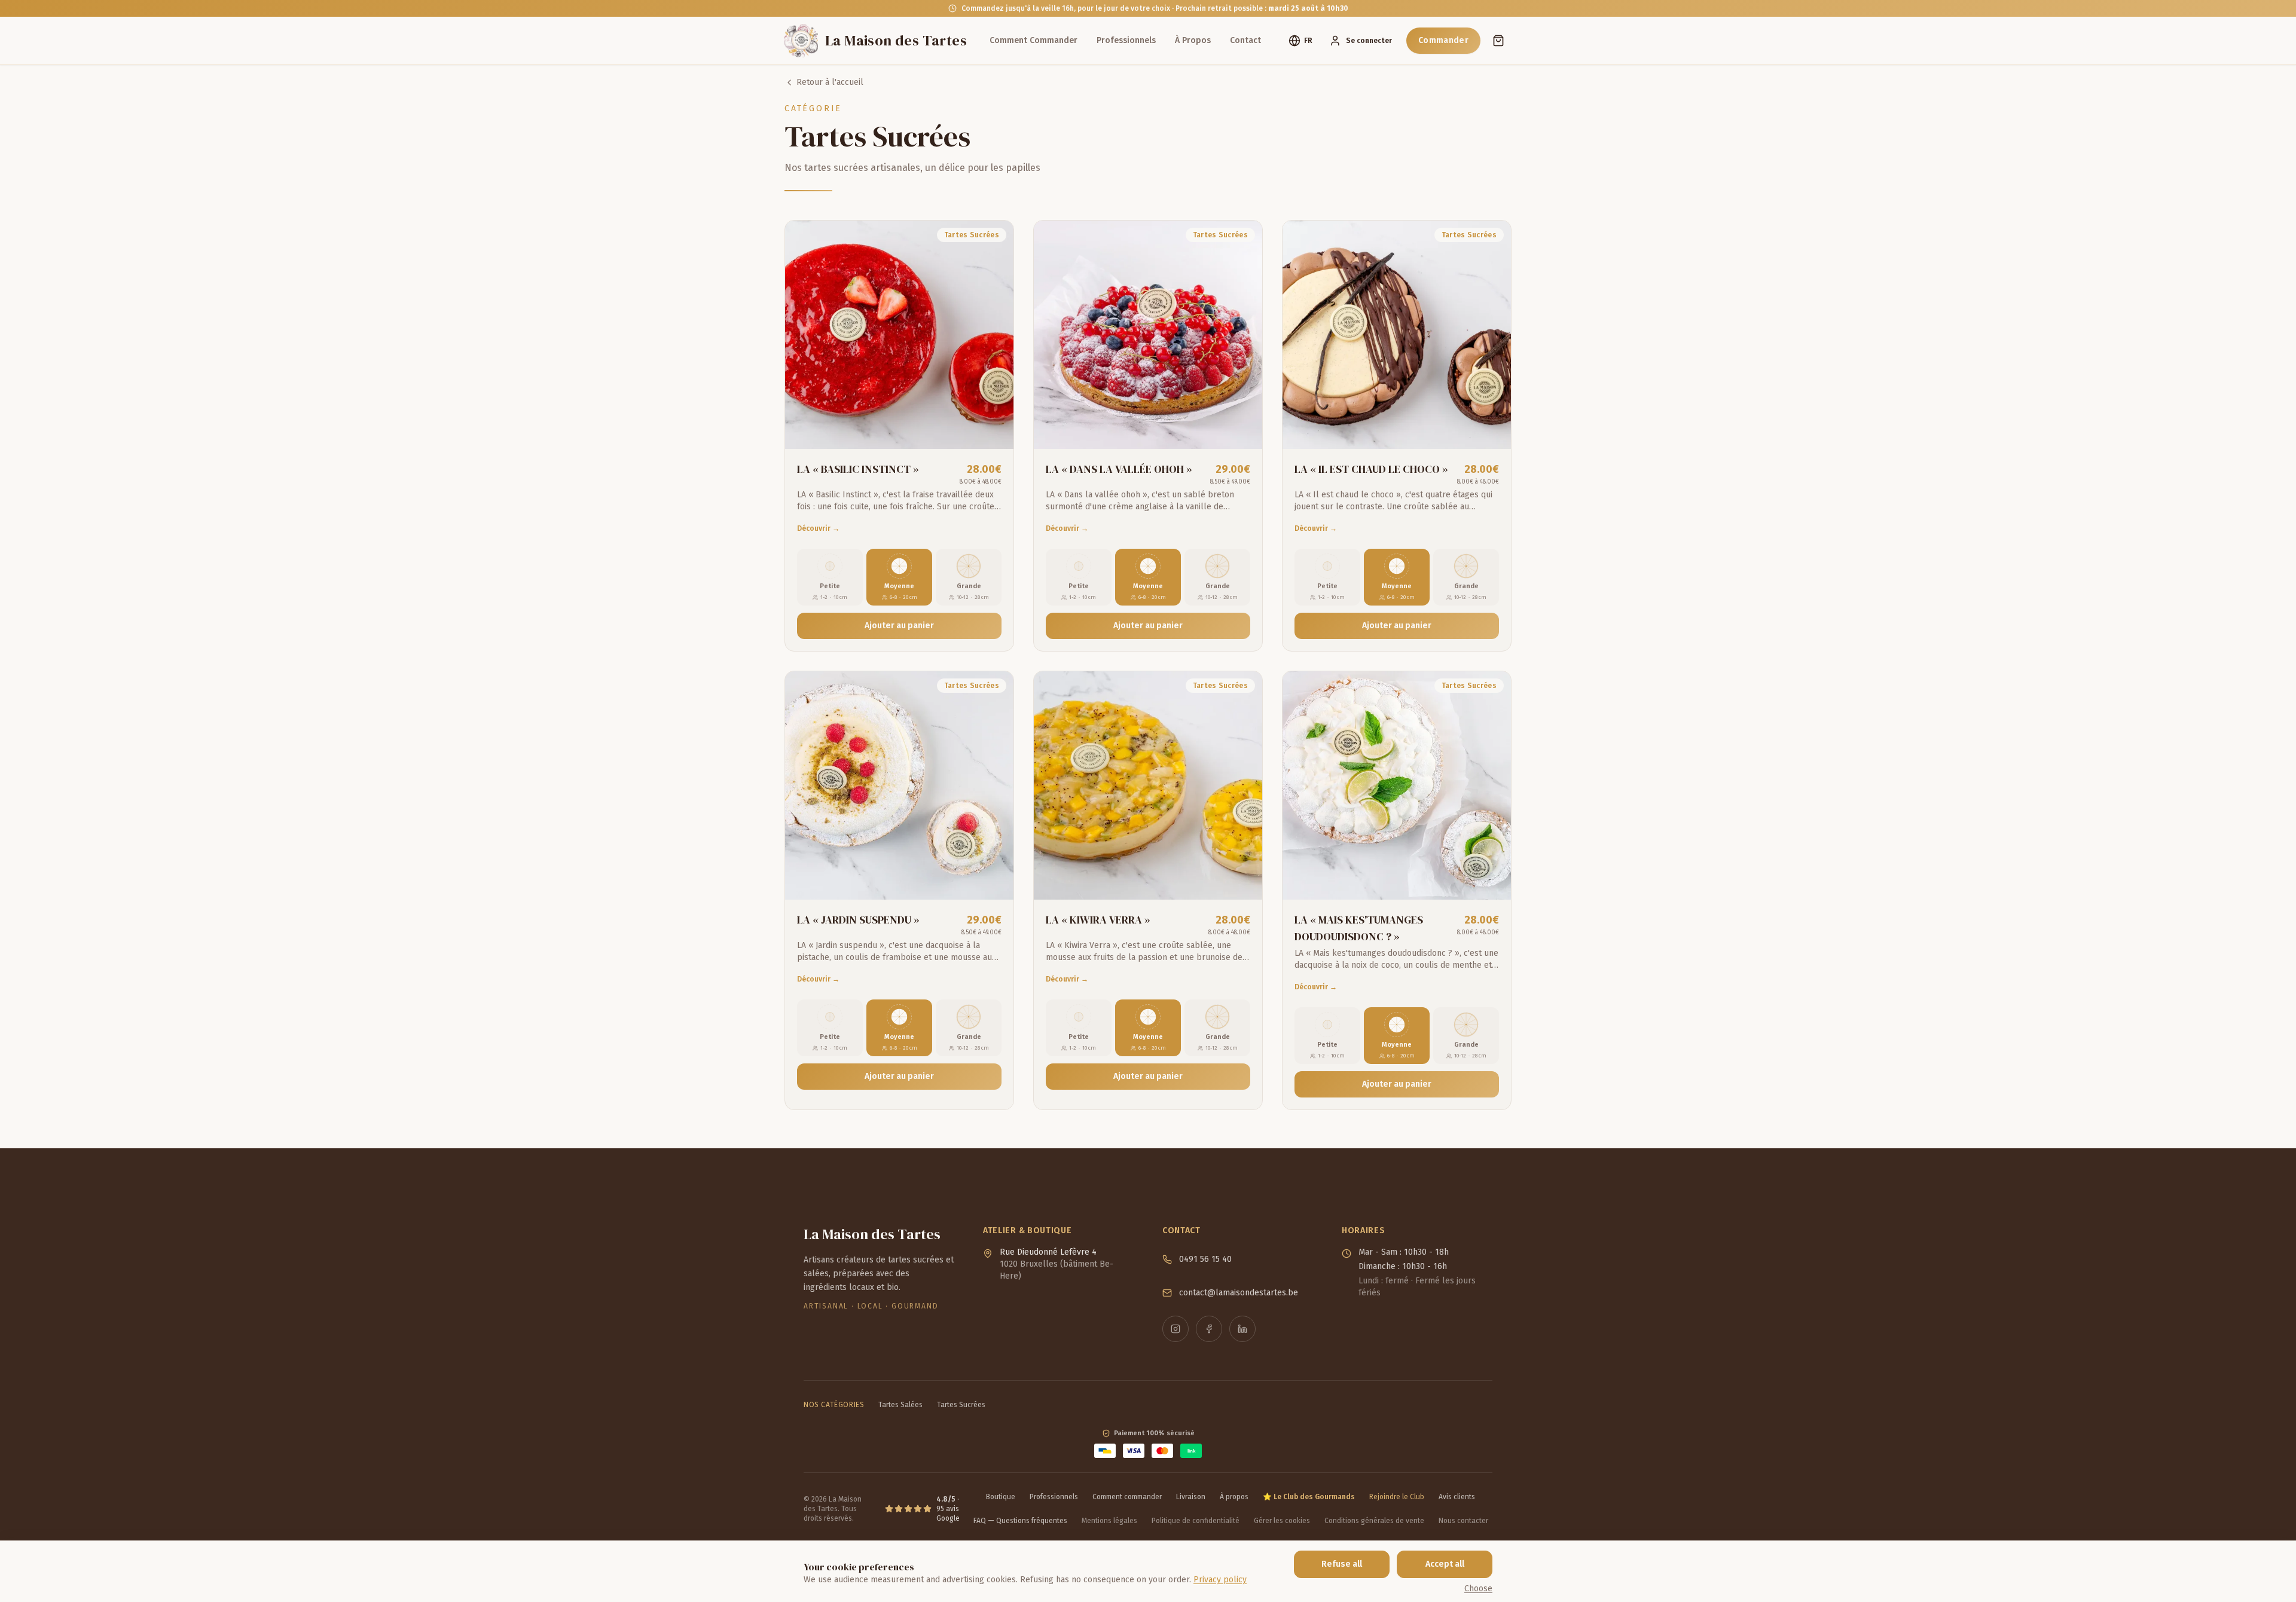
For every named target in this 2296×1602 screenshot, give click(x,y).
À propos (1234, 1497)
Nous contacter (1463, 1521)
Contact (1245, 40)
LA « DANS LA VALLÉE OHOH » (1119, 469)
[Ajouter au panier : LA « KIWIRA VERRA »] (1242, 879)
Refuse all (1342, 1564)
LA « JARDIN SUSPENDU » (858, 920)
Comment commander (1127, 1497)
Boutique (1001, 1497)
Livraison (1191, 1497)
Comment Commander (1033, 40)
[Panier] (1498, 41)
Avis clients (1457, 1497)
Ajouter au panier (899, 626)
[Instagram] (1176, 1329)
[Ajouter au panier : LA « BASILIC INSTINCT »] (993, 429)
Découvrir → (818, 528)
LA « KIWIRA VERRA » (1098, 920)
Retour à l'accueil (830, 82)
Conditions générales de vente (1374, 1521)
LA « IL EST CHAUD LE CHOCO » (1371, 469)
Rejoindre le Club (1397, 1497)
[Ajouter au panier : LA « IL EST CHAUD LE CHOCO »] (1491, 429)
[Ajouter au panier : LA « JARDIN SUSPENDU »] (993, 879)
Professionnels (1126, 40)
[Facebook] (1209, 1329)
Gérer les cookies (1282, 1521)
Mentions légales (1109, 1521)
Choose (1478, 1589)
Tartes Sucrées (961, 1405)
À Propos (1193, 40)
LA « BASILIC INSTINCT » (858, 469)
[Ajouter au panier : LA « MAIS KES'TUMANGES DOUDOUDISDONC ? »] (1491, 879)
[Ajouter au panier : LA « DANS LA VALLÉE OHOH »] (1242, 429)
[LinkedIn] (1242, 1329)
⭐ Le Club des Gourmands (1309, 1497)
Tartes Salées (900, 1405)
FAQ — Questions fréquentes (1020, 1521)
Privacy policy (1220, 1580)
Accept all (1445, 1564)
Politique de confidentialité (1196, 1521)
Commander (1443, 40)
